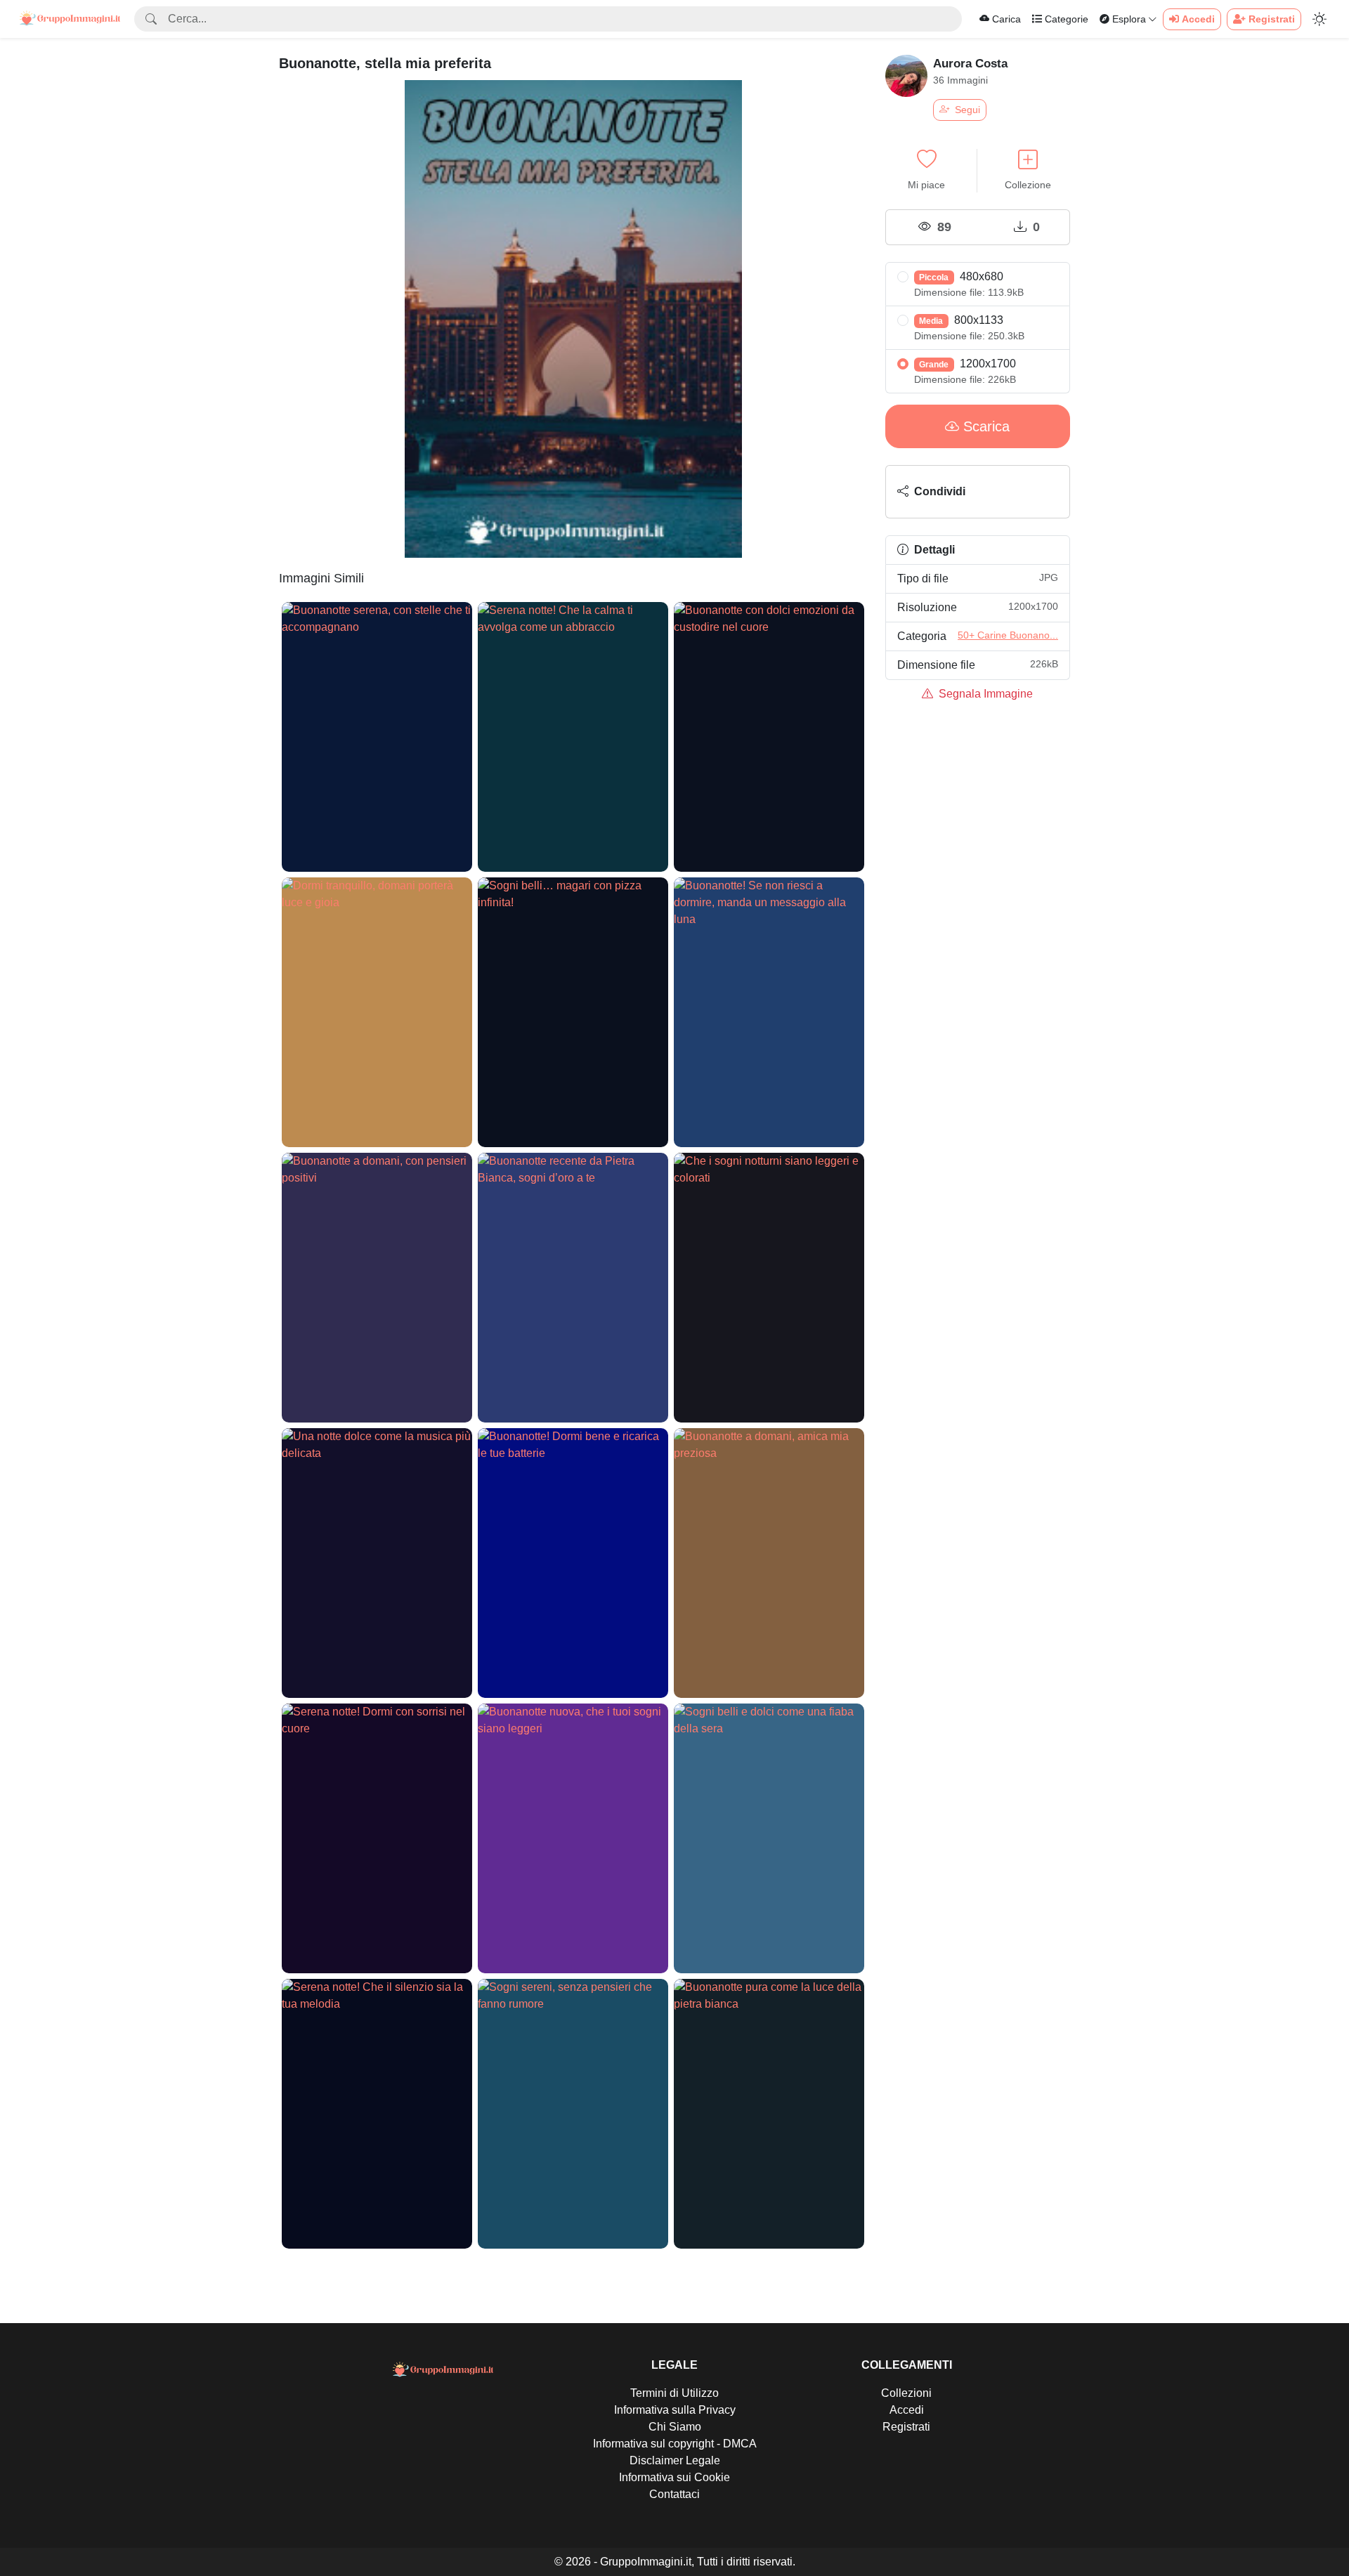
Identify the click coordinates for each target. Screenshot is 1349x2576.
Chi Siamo (675, 2427)
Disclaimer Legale (675, 2460)
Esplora (1128, 19)
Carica (1006, 19)
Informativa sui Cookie (674, 2477)
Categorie (1065, 19)
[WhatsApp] (1050, 492)
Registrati (906, 2427)
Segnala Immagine (984, 694)
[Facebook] (997, 492)
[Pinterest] (1024, 492)
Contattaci (674, 2494)
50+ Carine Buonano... (1008, 635)
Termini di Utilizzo (674, 2393)
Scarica (984, 426)
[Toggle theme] (1319, 19)
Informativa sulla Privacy (675, 2410)
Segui (966, 110)
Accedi (907, 2410)
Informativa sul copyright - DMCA (675, 2444)
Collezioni (906, 2393)
